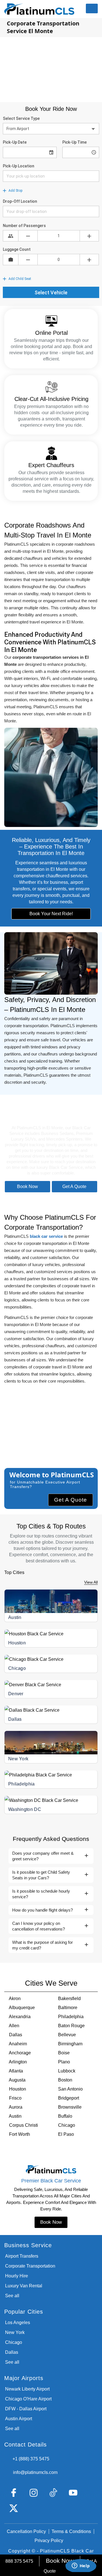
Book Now (27, 1186)
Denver (16, 1694)
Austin (15, 1617)
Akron (15, 1999)
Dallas (15, 1719)
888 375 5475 (19, 2561)
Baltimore (68, 2008)
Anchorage (20, 2053)
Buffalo (65, 2116)
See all (12, 2296)
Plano (64, 2062)
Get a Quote (74, 1186)
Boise (64, 2053)
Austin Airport (19, 2419)
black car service (46, 1236)
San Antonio (70, 2089)
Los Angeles (18, 2323)
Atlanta (16, 2071)
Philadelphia (22, 1784)
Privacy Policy (49, 2541)
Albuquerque (22, 2008)
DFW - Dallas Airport (26, 2409)
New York (18, 1759)
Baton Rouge (71, 2026)
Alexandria (20, 2017)
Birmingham (70, 2044)
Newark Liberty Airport (27, 2389)
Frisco (15, 2098)
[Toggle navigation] (92, 8)
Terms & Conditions (71, 2531)
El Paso (66, 2134)
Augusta (17, 2080)
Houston (17, 1643)
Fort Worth (20, 2134)
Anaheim (18, 2044)
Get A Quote (71, 1500)
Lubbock (67, 2071)
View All (91, 1582)
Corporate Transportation (30, 2266)
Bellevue (67, 2035)
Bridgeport (69, 2098)
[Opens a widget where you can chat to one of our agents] (81, 2566)
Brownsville (70, 2107)
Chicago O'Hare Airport (28, 2399)
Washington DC (25, 1809)
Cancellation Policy (26, 2531)
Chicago (17, 1668)
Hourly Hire (17, 2276)
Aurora (16, 2107)
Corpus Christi (24, 2125)
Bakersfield (69, 1999)
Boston (65, 2080)
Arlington (18, 2062)
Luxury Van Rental (24, 2286)
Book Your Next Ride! (51, 914)
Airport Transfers (22, 2256)
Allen (14, 2026)
